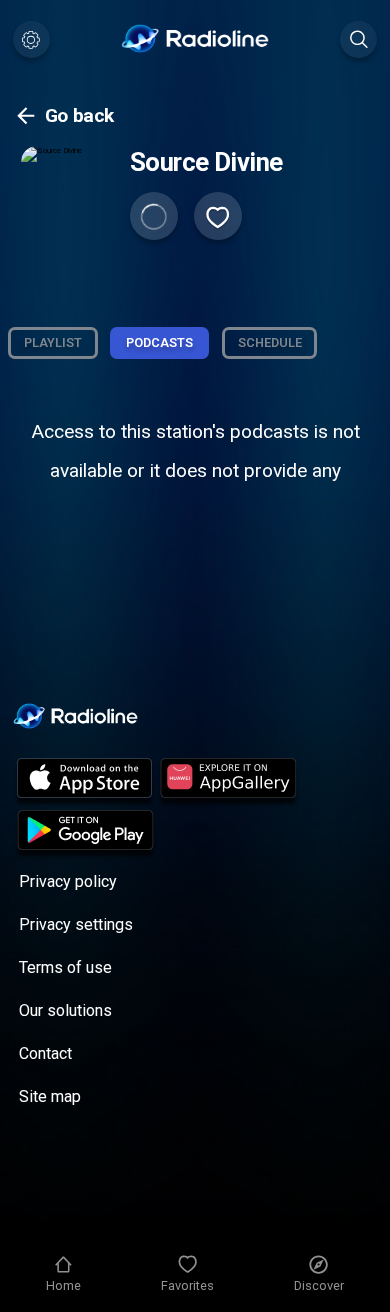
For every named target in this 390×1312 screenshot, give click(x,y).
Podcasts (159, 342)
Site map (50, 1096)
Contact (45, 1053)
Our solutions (65, 1010)
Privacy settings (76, 924)
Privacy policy (68, 881)
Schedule (270, 342)
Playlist (53, 342)
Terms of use (65, 967)
